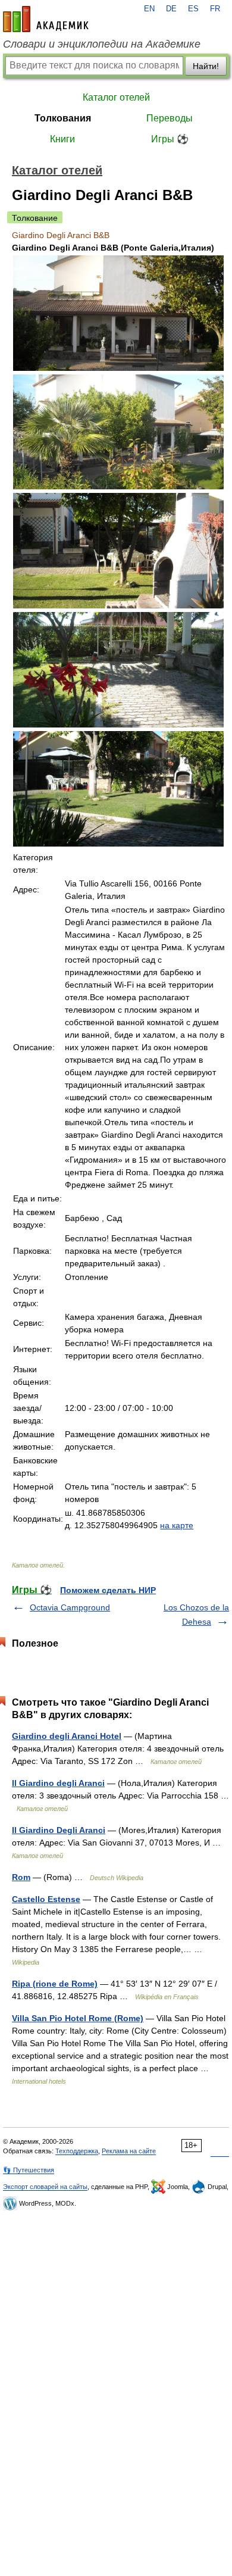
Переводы (170, 118)
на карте (177, 1525)
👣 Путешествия (29, 2170)
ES (193, 9)
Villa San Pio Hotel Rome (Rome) (78, 2018)
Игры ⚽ (170, 139)
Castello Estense (46, 1899)
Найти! (206, 66)
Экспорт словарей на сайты (45, 2187)
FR (215, 9)
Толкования (63, 118)
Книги (62, 139)
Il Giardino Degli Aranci (59, 1830)
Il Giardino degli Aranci (58, 1783)
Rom (21, 1877)
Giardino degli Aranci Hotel (67, 1736)
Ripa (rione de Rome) (55, 1984)
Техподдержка (77, 2151)
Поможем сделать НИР (108, 1590)
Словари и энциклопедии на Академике (102, 44)
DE (171, 9)
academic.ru (46, 19)
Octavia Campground (70, 1607)
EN (149, 9)
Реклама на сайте (129, 2151)
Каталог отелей (116, 97)
